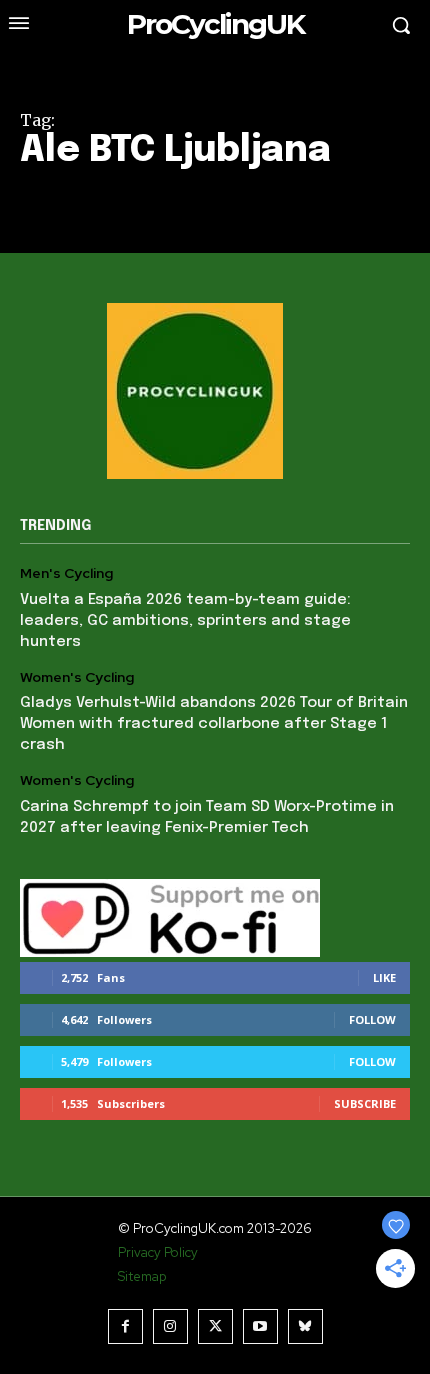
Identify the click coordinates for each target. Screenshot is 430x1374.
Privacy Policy (158, 1252)
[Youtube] (260, 1326)
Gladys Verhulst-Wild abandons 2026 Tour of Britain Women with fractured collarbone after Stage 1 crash (214, 724)
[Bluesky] (305, 1326)
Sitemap (142, 1276)
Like (384, 977)
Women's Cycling (77, 677)
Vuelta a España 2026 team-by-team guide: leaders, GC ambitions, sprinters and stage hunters (185, 621)
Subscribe (365, 1103)
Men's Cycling (66, 573)
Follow (372, 1019)
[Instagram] (170, 1326)
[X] (215, 1326)
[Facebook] (125, 1326)
